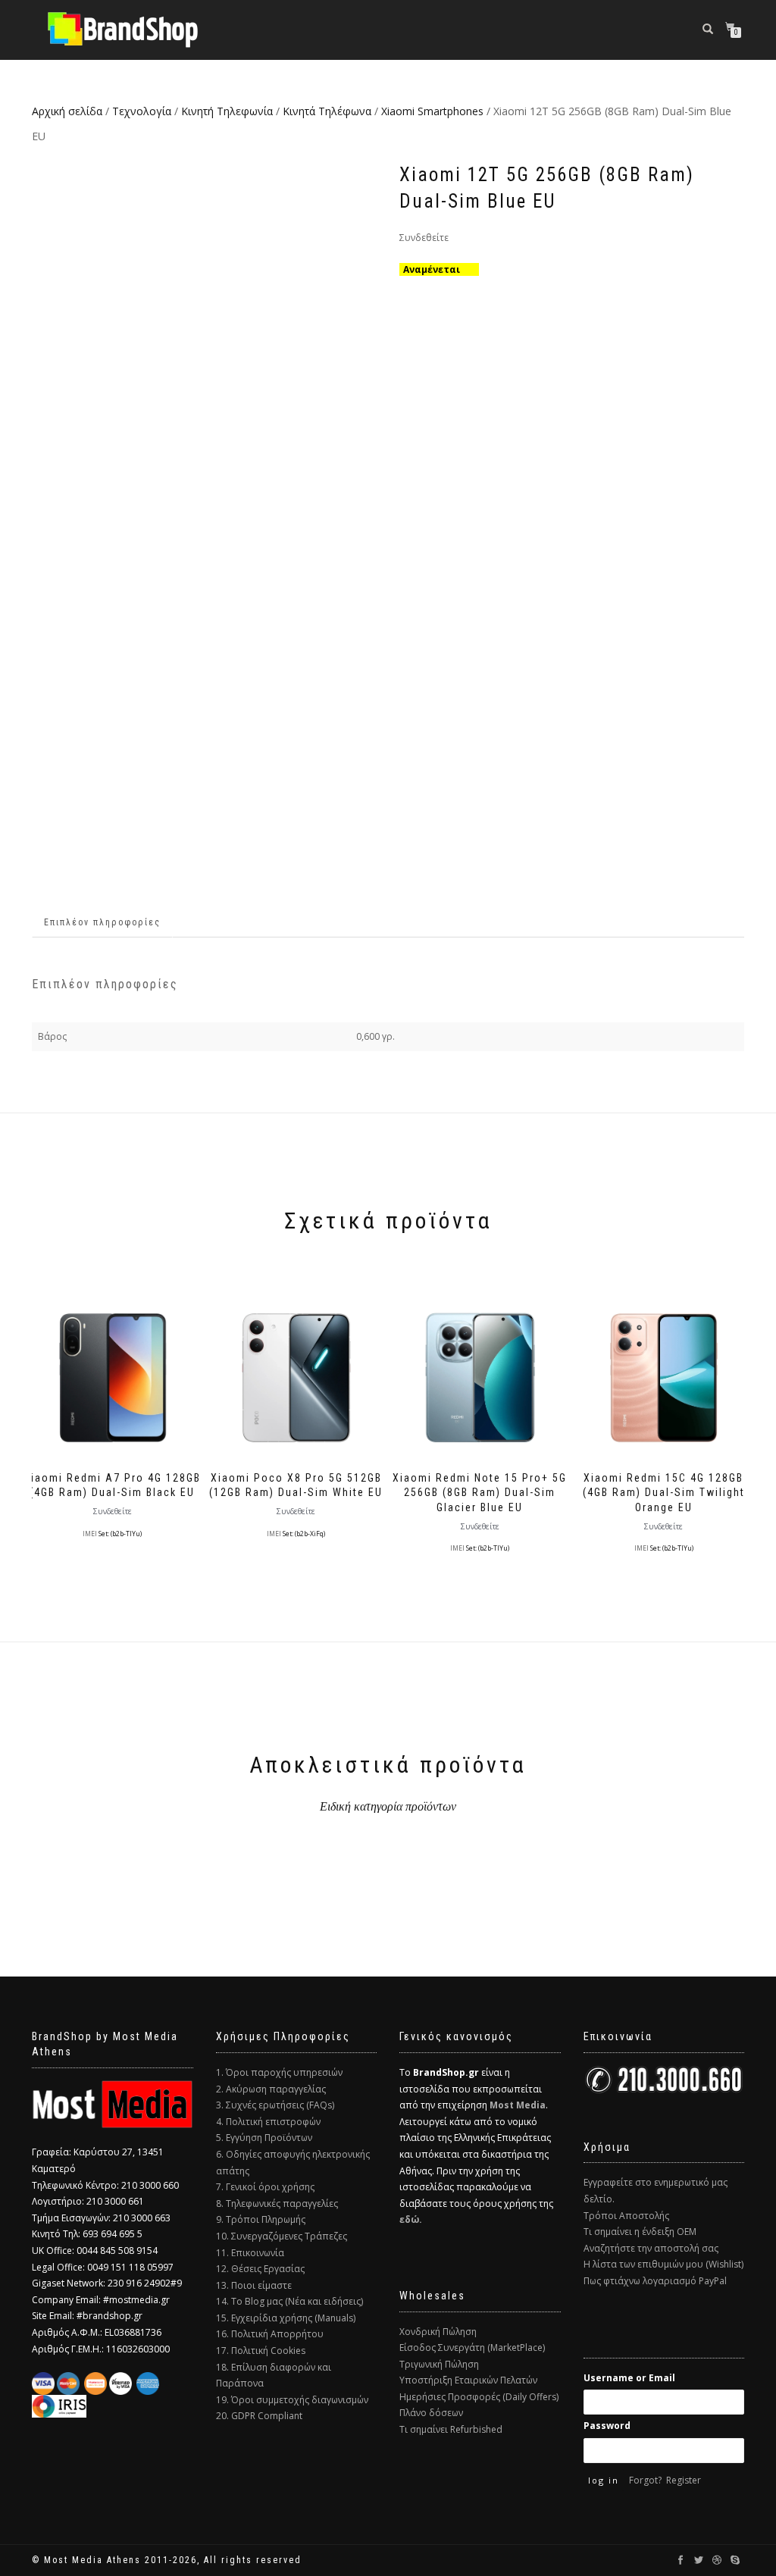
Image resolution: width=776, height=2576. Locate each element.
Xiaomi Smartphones (432, 111)
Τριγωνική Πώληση (439, 2364)
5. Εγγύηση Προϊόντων (264, 2138)
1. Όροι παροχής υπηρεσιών (279, 2072)
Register (684, 2480)
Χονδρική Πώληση (438, 2332)
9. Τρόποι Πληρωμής (261, 2219)
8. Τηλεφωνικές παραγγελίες (277, 2204)
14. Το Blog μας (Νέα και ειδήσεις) (289, 2301)
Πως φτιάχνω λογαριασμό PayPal (655, 2281)
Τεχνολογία (142, 111)
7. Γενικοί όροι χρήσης (265, 2187)
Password (607, 2426)
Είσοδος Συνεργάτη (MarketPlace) (472, 2348)
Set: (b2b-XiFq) (304, 1534)
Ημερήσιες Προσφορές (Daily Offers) (479, 2397)
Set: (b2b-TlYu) (120, 1534)
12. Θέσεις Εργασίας (260, 2269)
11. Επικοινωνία (250, 2253)
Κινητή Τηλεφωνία (227, 111)
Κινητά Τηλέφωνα (327, 111)
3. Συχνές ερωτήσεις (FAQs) (275, 2105)
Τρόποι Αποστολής (626, 2216)
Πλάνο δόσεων (431, 2413)
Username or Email (629, 2378)
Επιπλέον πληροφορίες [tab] (102, 922)
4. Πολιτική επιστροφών (268, 2122)
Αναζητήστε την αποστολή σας (651, 2248)
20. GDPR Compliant (259, 2416)
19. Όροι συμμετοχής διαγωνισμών (292, 2400)
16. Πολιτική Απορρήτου (270, 2334)
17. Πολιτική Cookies (261, 2351)
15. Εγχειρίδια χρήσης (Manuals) (286, 2318)
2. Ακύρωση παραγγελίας (271, 2089)
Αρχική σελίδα (67, 111)
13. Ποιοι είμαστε (254, 2285)
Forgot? (645, 2480)
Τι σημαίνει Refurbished (451, 2429)
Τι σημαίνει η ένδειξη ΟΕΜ (640, 2232)
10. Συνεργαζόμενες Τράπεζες (282, 2236)
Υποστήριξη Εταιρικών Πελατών (468, 2380)
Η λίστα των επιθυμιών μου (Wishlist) (663, 2264)
